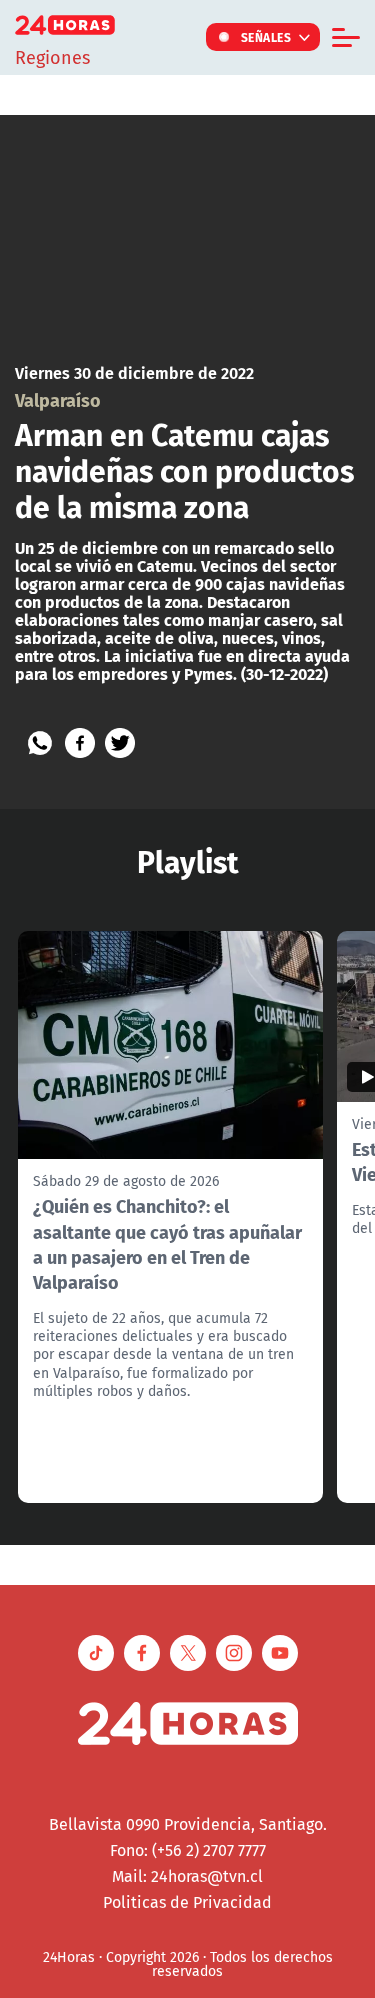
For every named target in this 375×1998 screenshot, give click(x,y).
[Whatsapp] (40, 743)
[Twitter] (120, 743)
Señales (266, 37)
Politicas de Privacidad (187, 1902)
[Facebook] (80, 743)
